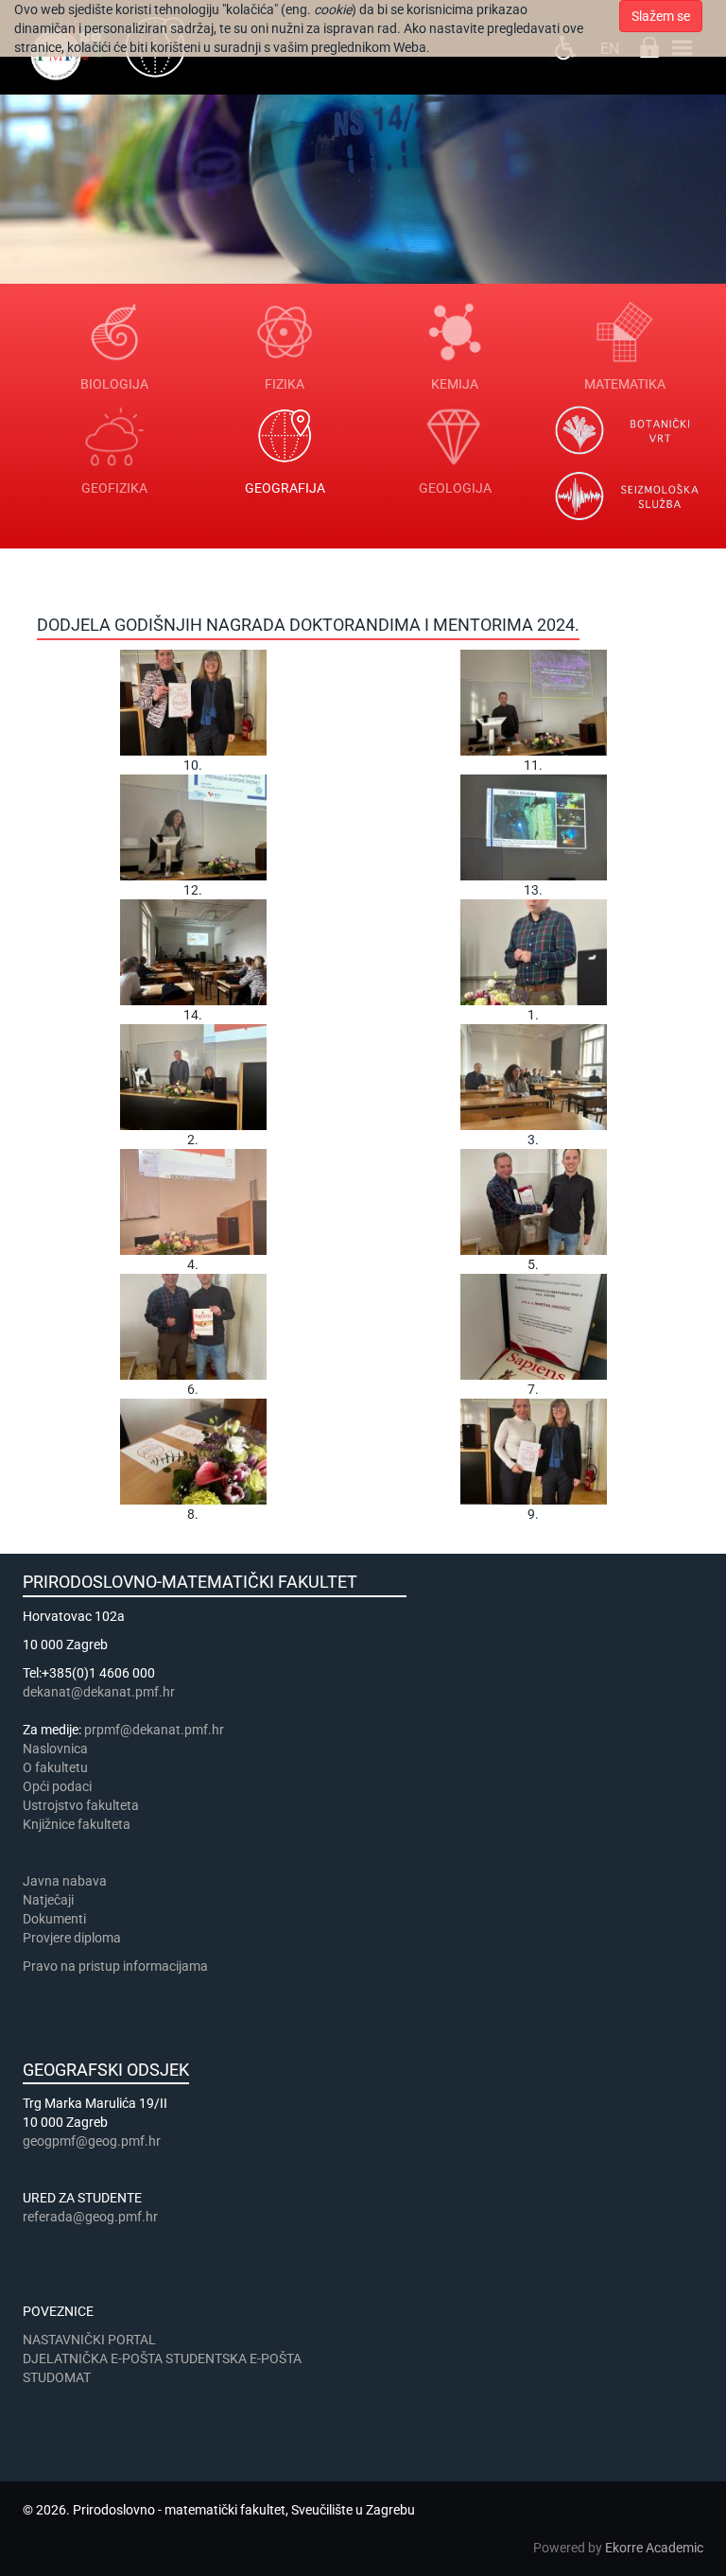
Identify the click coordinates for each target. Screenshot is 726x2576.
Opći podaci (57, 1786)
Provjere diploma (72, 1938)
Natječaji (48, 1900)
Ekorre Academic (654, 2548)
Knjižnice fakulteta (77, 1824)
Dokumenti (54, 1919)
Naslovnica (55, 1749)
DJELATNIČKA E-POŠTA (93, 2358)
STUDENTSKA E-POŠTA (233, 2358)
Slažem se (661, 16)
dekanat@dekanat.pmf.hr (99, 1692)
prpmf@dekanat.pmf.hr (154, 1730)
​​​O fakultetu (55, 1767)
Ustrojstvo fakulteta (81, 1805)
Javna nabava (65, 1881)
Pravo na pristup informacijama (118, 1966)
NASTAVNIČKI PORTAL (89, 2340)
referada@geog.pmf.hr (90, 2217)
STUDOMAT (57, 2377)
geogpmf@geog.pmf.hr (92, 2141)
